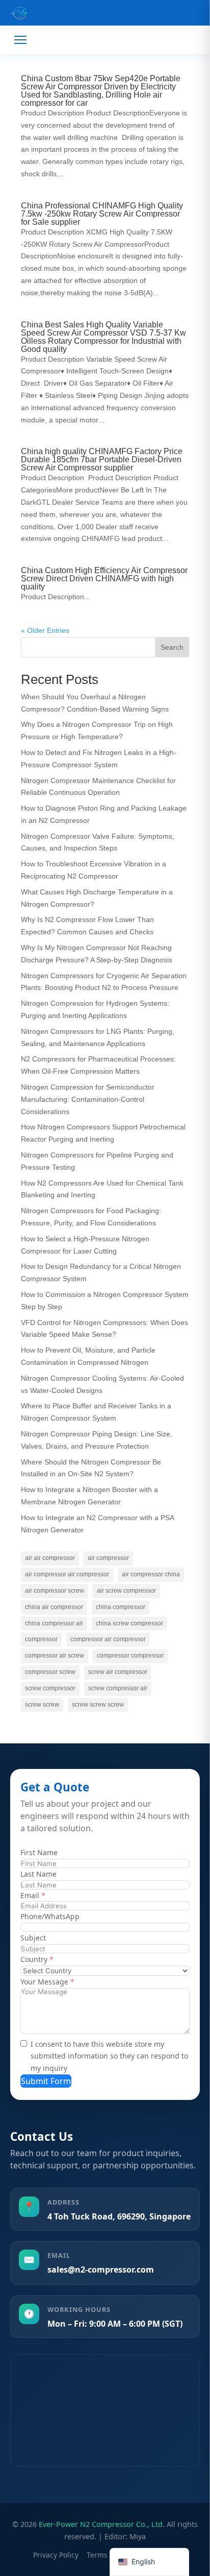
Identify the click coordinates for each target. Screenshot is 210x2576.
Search (172, 647)
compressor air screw (55, 1656)
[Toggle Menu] (20, 40)
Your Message (44, 1982)
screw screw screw (98, 1705)
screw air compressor (118, 1672)
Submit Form (46, 2081)
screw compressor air (118, 1688)
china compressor (121, 1607)
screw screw (42, 1705)
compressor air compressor (108, 1639)
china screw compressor (129, 1623)
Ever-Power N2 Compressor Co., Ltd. (102, 2524)
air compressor (108, 1558)
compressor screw (50, 1672)
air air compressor (50, 1558)
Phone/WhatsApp (50, 1916)
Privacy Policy (56, 2555)
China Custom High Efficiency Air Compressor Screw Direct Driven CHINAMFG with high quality (104, 578)
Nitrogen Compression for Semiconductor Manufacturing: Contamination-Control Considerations (88, 1099)
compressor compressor (130, 1656)
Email (30, 1895)
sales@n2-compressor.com (101, 2270)
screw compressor (50, 1688)
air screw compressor (126, 1591)
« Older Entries (45, 630)
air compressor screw (55, 1591)
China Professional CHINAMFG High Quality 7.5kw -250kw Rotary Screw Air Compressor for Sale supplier (102, 214)
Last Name (38, 1874)
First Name (39, 1852)
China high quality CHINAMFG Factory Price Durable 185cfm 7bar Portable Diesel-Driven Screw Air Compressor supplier (102, 459)
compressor (41, 1639)
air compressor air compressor (67, 1574)
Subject (33, 1938)
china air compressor (54, 1607)
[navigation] (149, 2562)
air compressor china (151, 1574)
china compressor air (54, 1623)
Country (34, 1959)
